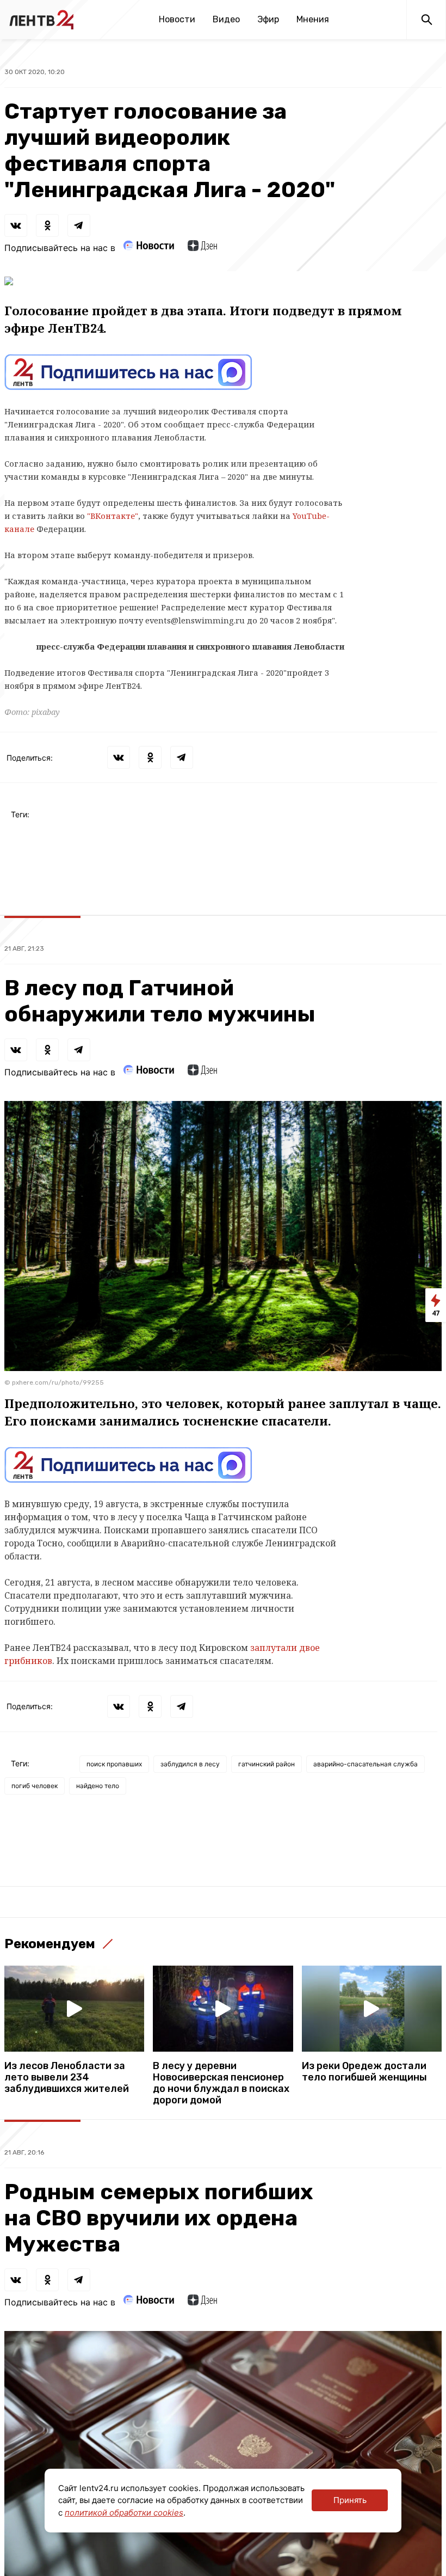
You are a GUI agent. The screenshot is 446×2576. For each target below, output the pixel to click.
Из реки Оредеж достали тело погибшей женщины (364, 2072)
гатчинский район (267, 1764)
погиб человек (35, 1786)
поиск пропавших (114, 1764)
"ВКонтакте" (113, 516)
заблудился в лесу (190, 1764)
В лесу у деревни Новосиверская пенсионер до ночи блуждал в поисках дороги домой (221, 2083)
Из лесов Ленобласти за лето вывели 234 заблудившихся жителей (67, 2078)
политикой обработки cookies (124, 2513)
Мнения (313, 19)
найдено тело (98, 1786)
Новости (177, 19)
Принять (350, 2500)
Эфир (268, 19)
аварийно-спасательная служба (366, 1764)
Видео (226, 19)
